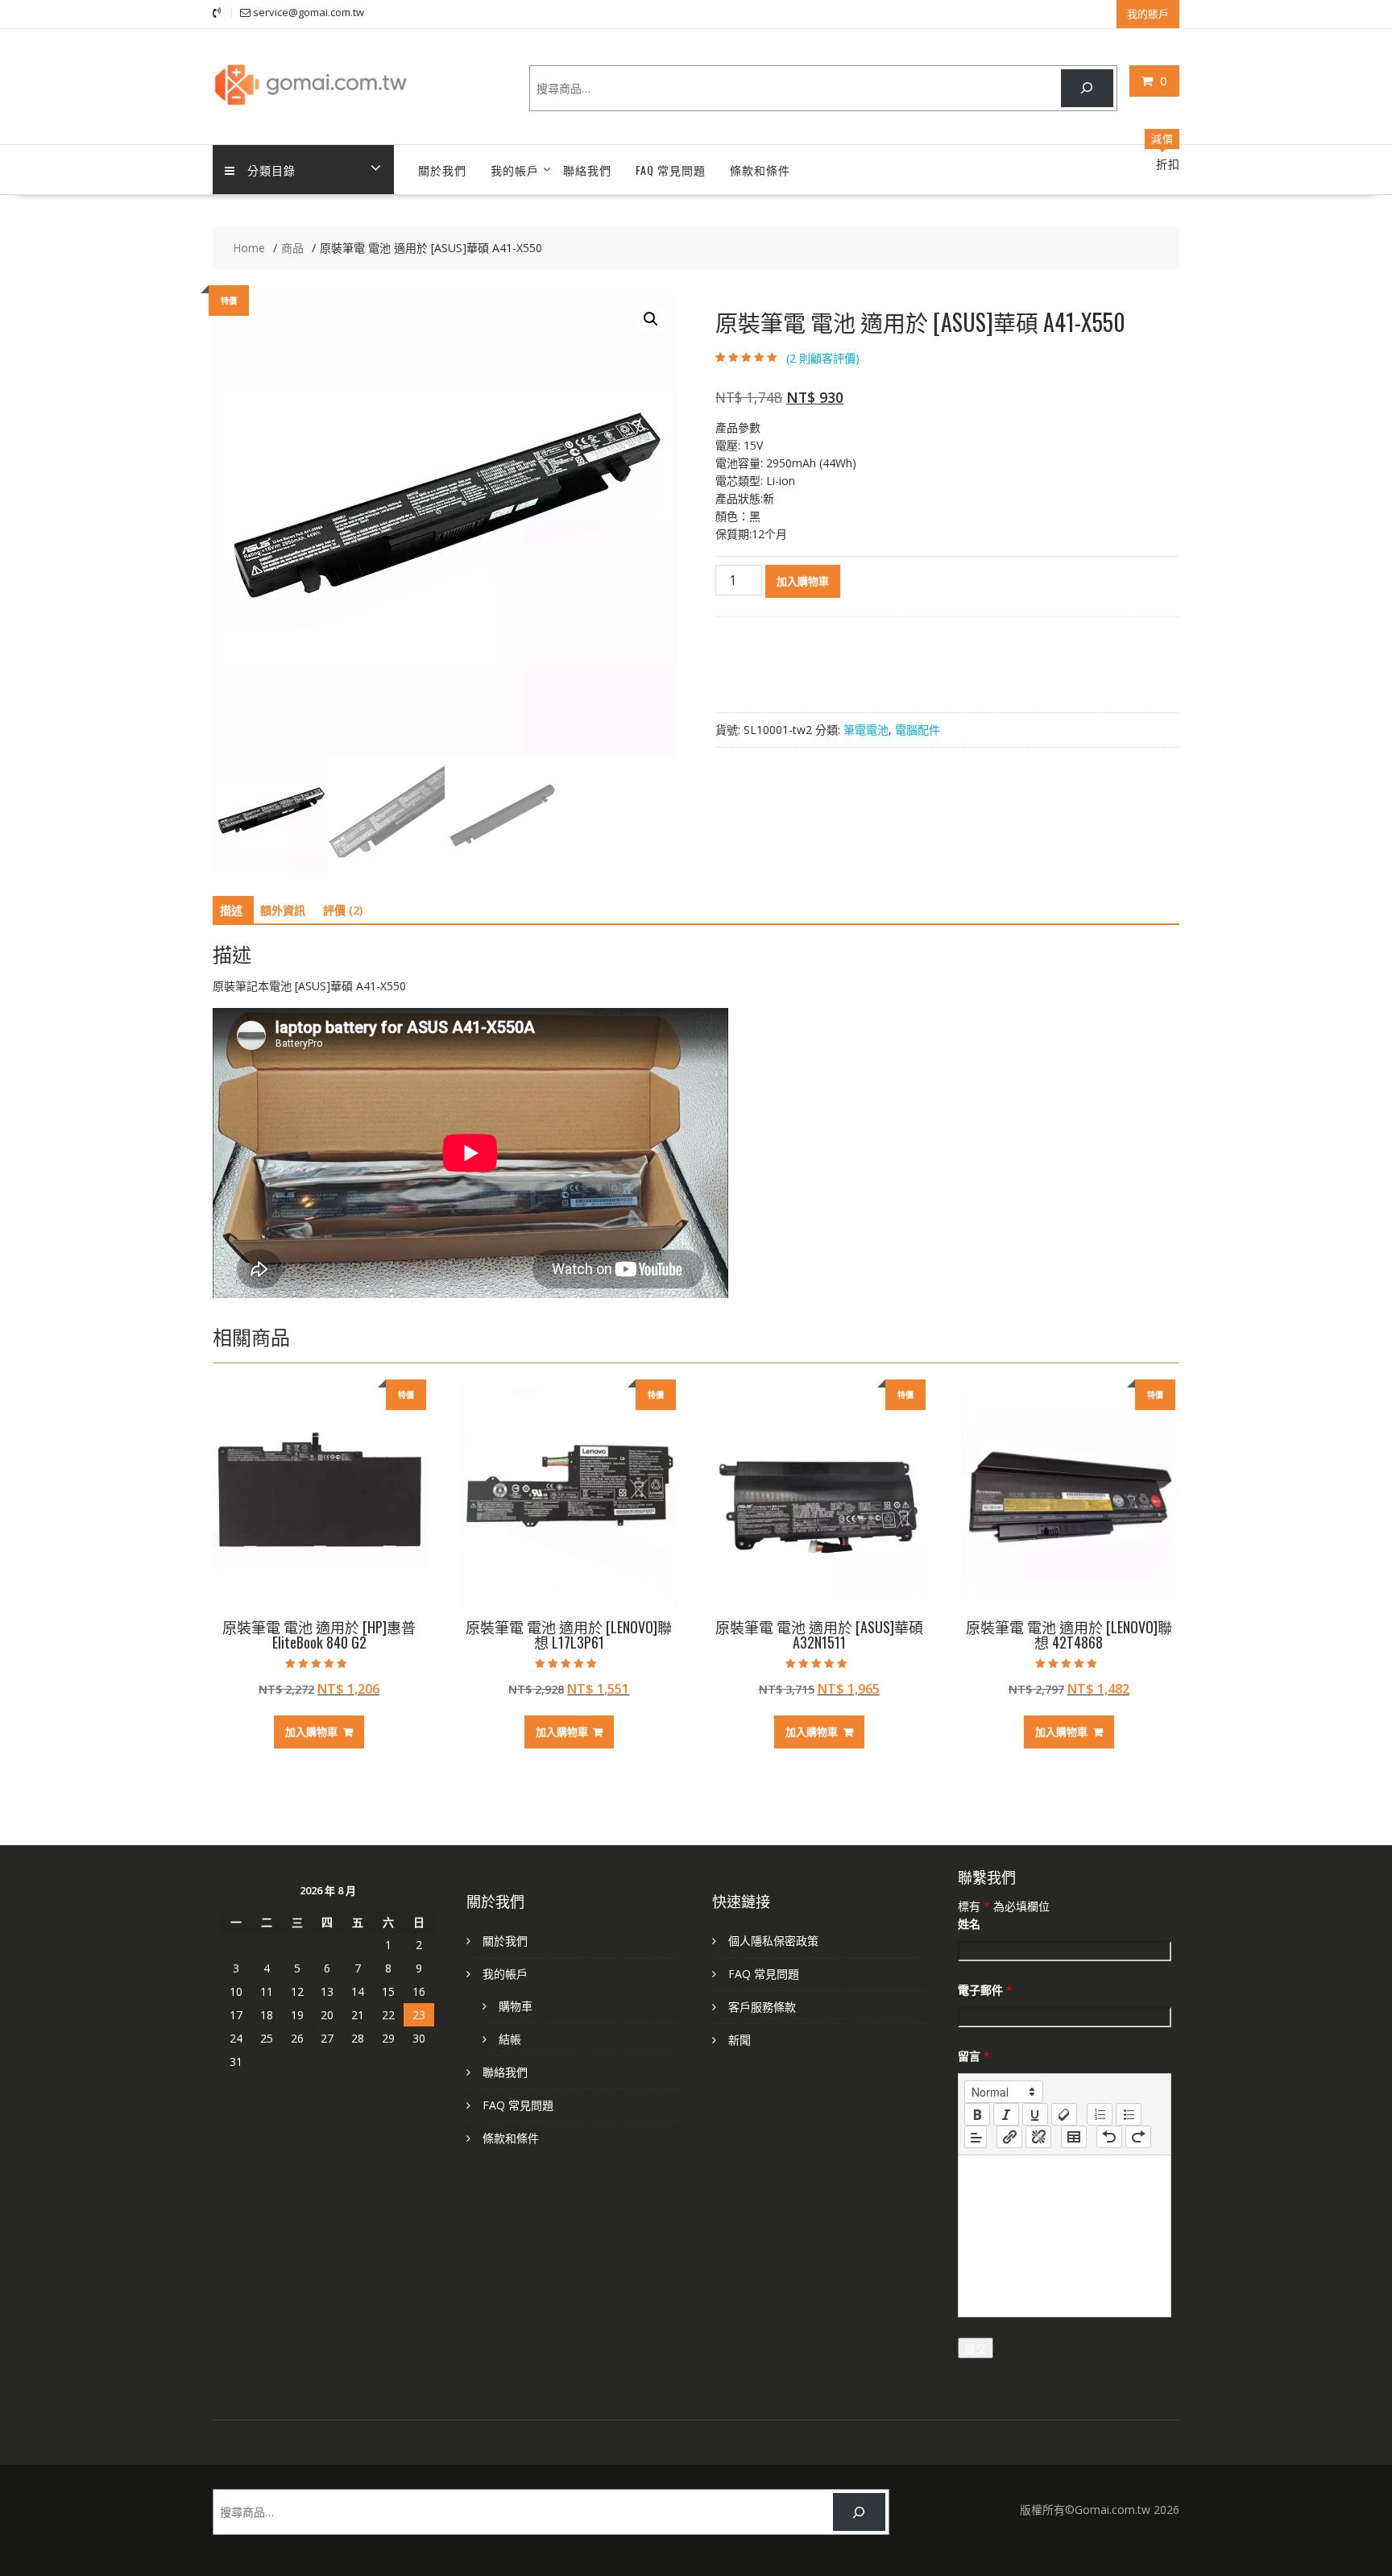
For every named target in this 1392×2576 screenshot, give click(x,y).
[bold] (977, 2114)
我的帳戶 (515, 170)
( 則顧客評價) (823, 358)
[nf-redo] (1138, 2137)
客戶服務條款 (762, 2007)
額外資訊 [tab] (283, 910)
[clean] (1064, 2114)
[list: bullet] (1129, 2114)
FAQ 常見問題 (671, 170)
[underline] (1035, 2114)
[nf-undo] (1109, 2137)
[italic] (1006, 2114)
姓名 (969, 1924)
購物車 (516, 2006)
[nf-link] (1009, 2137)
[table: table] (1074, 2137)
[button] (651, 319)
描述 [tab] (231, 910)
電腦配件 (918, 730)
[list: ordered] (1100, 2114)
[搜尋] (1087, 88)
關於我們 (442, 170)
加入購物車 (803, 581)
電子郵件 (985, 1990)
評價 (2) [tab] (343, 910)
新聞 (739, 2040)
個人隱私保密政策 (773, 1941)
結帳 (510, 2039)
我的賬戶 (1148, 14)
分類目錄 (271, 170)
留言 (974, 2056)
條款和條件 (760, 170)
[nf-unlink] (1038, 2137)
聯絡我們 (587, 170)
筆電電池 (866, 730)
